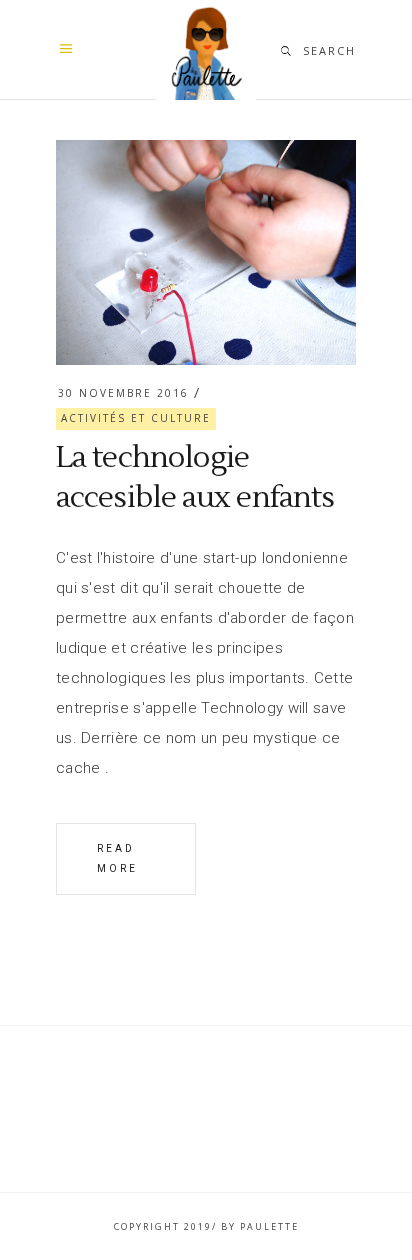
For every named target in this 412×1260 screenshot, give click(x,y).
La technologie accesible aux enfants (195, 477)
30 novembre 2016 (123, 393)
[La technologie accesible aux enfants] (206, 252)
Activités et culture (136, 418)
